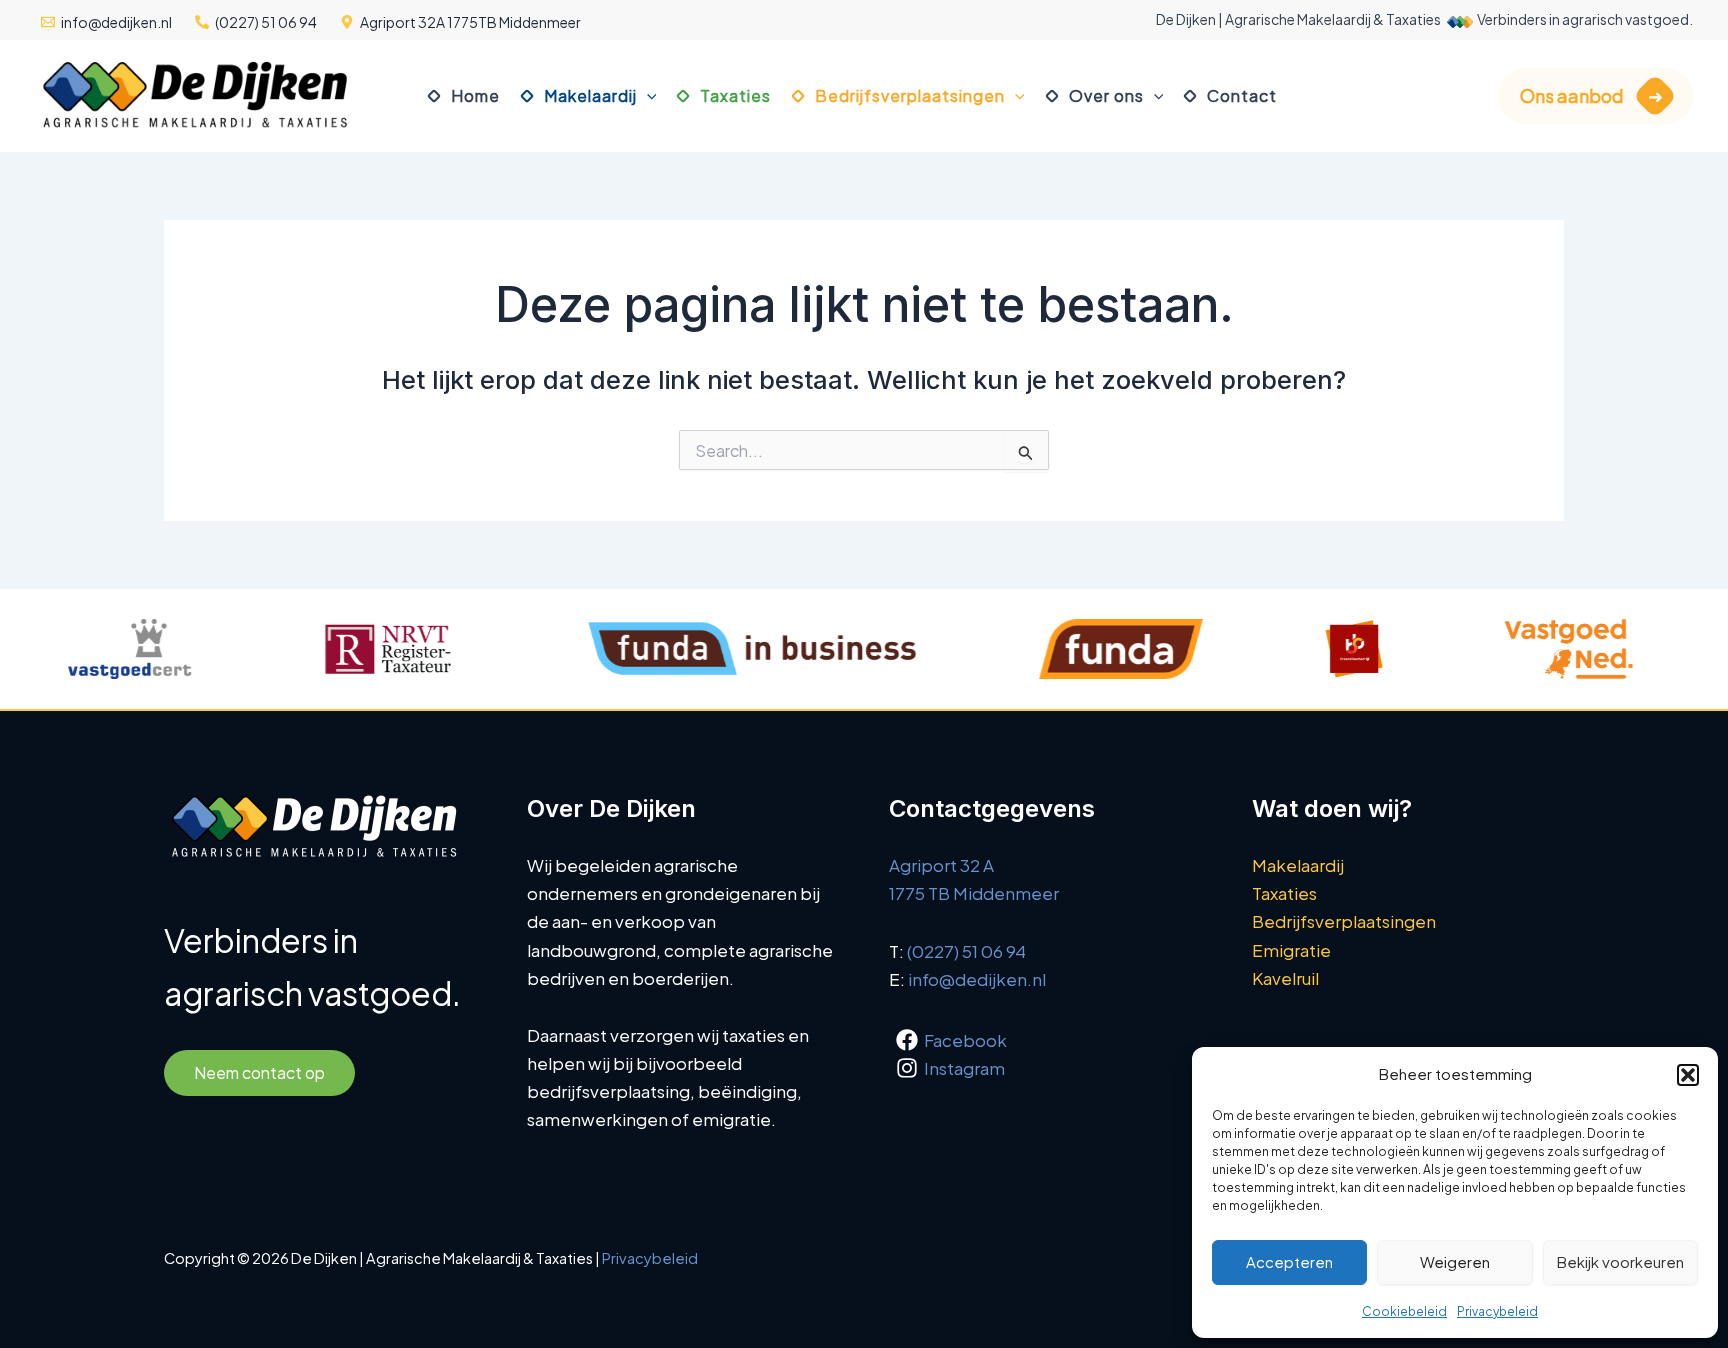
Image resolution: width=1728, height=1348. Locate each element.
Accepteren (1289, 1261)
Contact (1242, 95)
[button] (1688, 1075)
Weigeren (1455, 1261)
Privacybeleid (1497, 1311)
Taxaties (735, 95)
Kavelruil (1285, 978)
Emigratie (1291, 950)
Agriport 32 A (941, 865)
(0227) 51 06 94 (966, 951)
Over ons (1106, 95)
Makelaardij (590, 95)
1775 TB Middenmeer (974, 893)
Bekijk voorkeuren (1620, 1261)
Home (475, 95)
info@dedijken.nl (977, 979)
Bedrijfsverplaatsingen (910, 95)
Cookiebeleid (1404, 1311)
